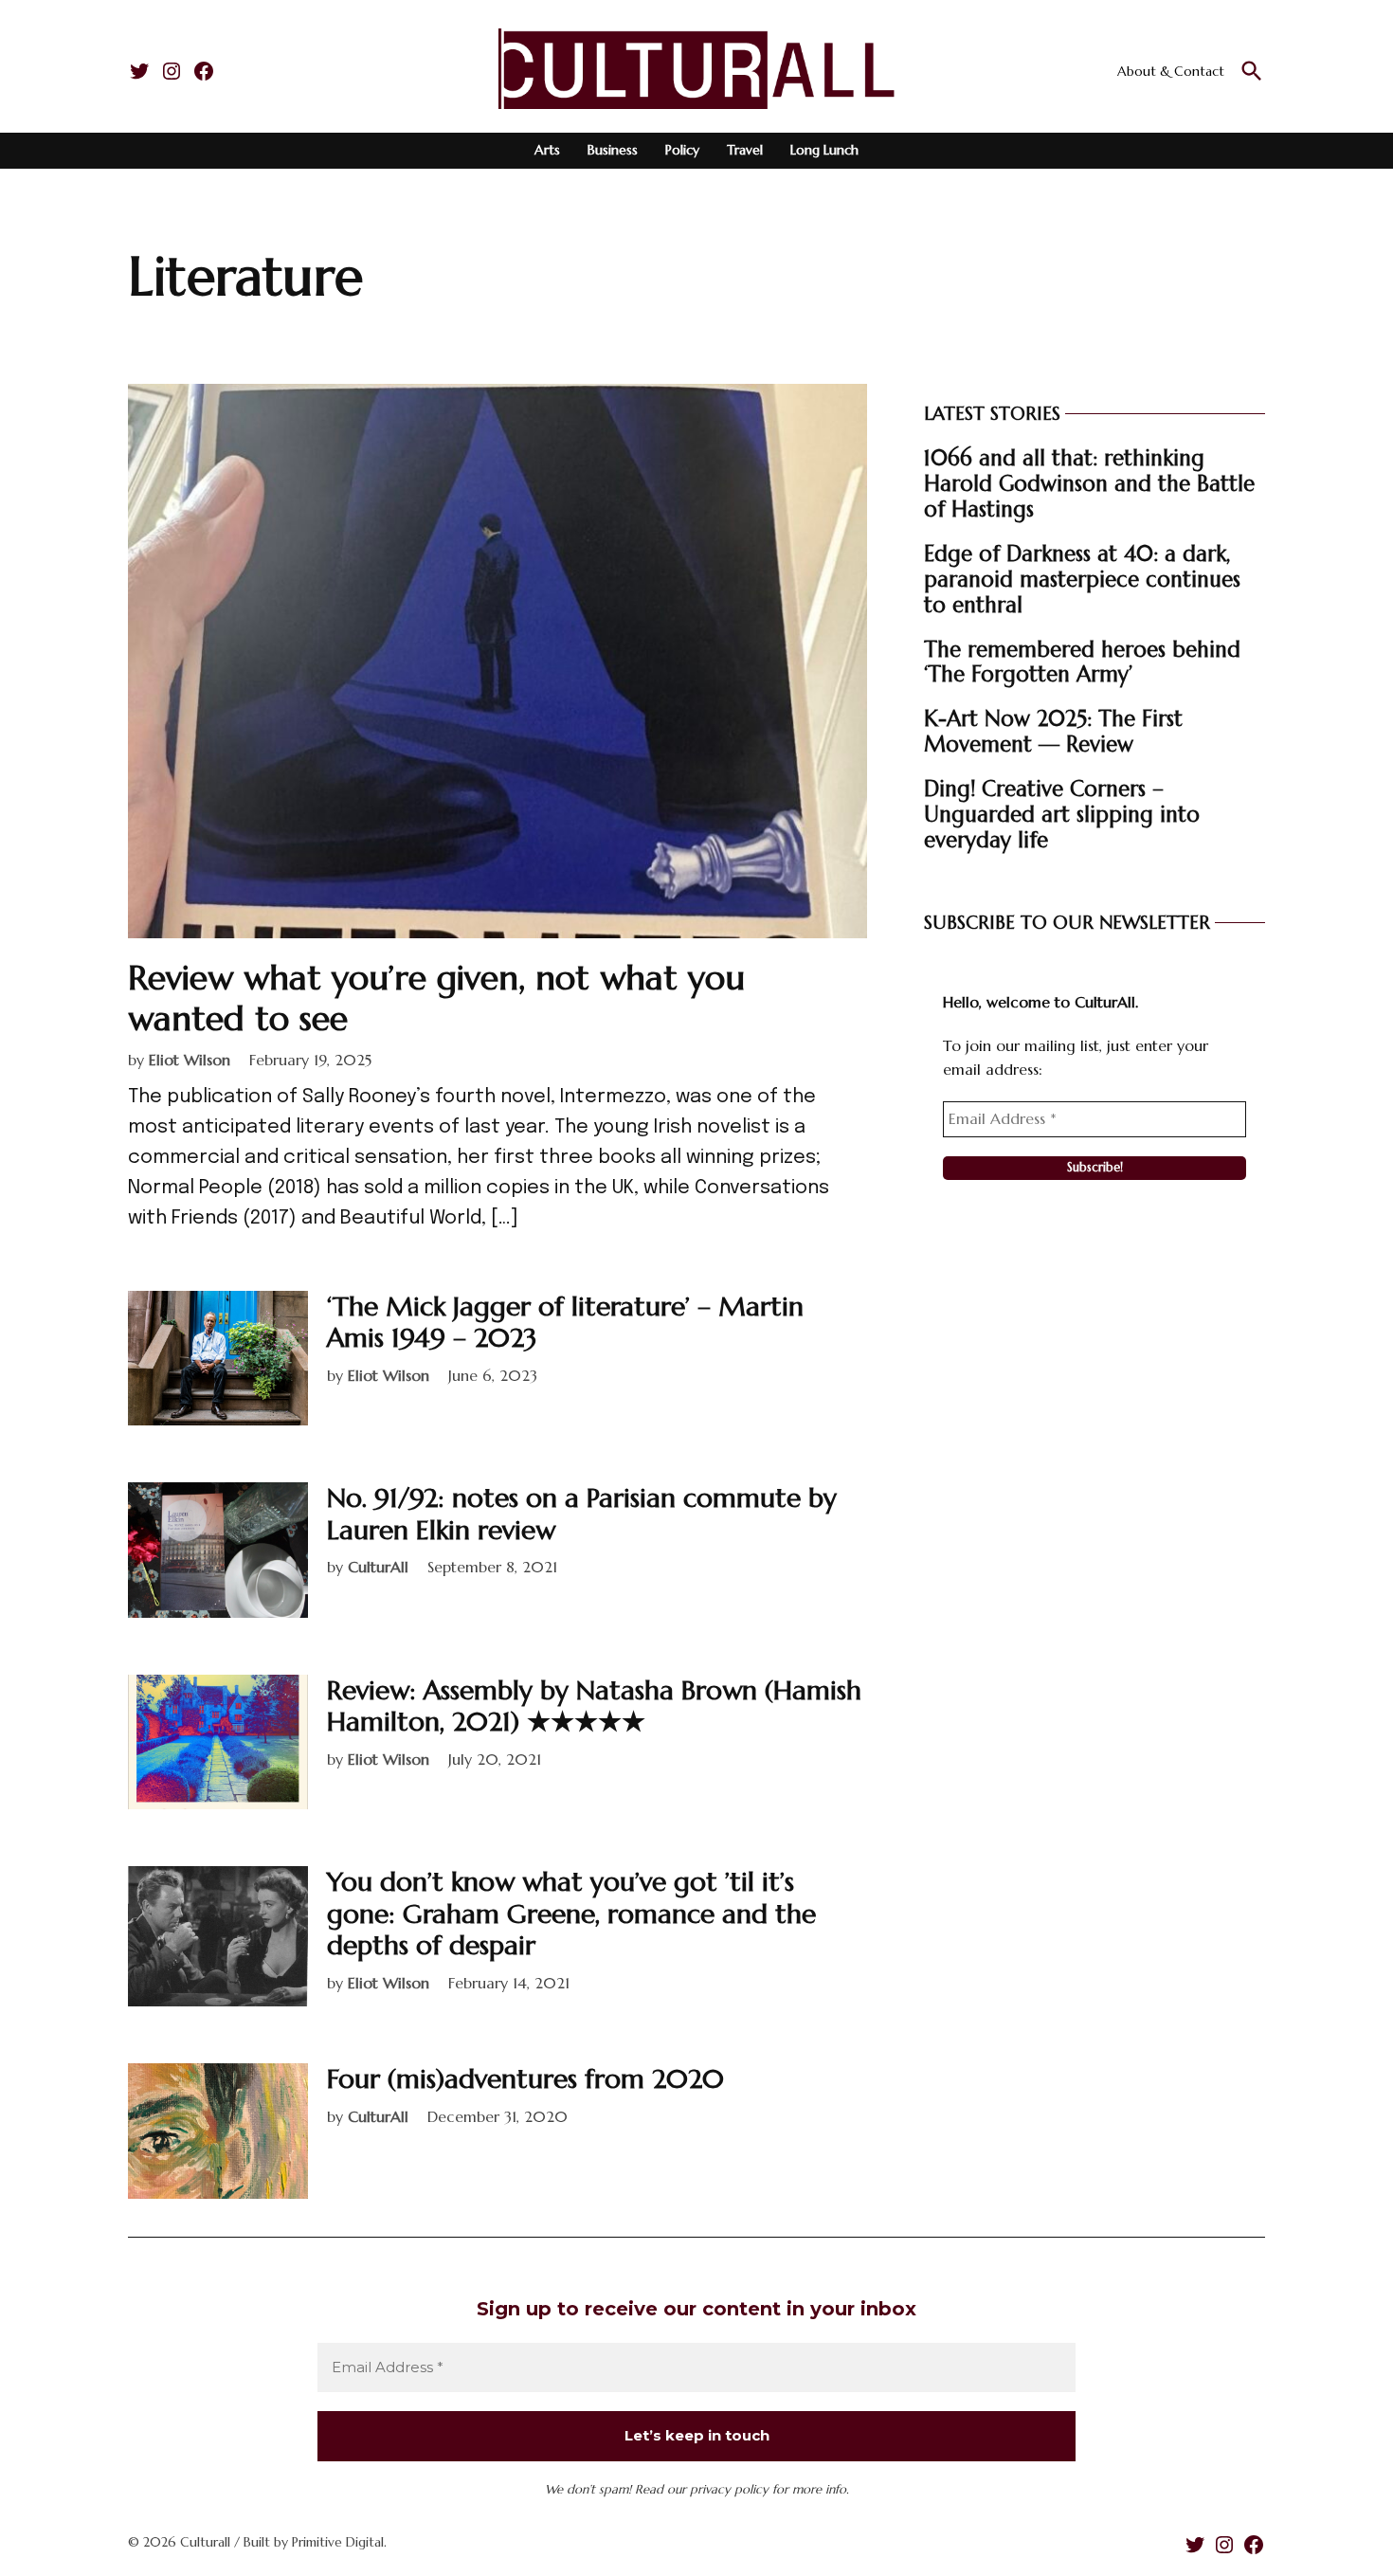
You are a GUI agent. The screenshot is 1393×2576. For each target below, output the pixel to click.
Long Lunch (824, 150)
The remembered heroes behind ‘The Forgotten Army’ (1082, 662)
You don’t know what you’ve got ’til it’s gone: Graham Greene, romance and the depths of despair (571, 1914)
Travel (745, 150)
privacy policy (729, 2489)
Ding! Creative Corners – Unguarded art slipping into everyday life (1062, 814)
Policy (682, 150)
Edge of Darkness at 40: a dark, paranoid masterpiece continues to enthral (1082, 579)
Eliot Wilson (190, 1060)
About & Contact (1171, 71)
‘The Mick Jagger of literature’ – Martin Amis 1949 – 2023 (565, 1323)
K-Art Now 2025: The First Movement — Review (1053, 731)
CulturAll (378, 1567)
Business (613, 150)
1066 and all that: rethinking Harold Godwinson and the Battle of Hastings (1089, 483)
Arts (547, 150)
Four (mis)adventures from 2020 (525, 2079)
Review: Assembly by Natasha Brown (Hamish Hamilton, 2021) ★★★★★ (594, 1706)
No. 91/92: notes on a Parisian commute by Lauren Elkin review (582, 1514)
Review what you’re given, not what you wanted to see (436, 998)
